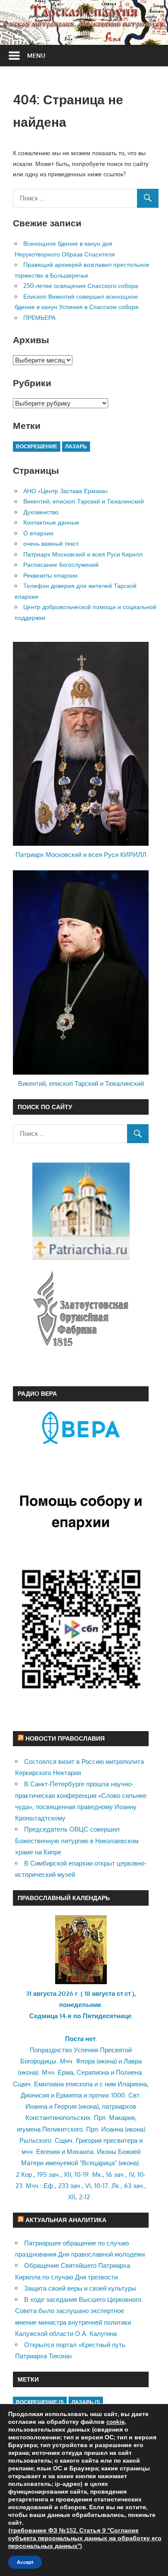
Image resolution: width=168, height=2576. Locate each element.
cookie (115, 2422)
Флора (85, 2061)
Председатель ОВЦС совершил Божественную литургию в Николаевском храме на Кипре (77, 1841)
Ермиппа (69, 2095)
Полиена (129, 2072)
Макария (122, 2118)
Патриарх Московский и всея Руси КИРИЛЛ (81, 855)
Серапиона (93, 2072)
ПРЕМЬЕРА (39, 317)
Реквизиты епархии (50, 575)
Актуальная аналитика (66, 2220)
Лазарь (76, 446)
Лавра (133, 2061)
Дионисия (35, 2095)
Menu (36, 55)
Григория (89, 2140)
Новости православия (65, 1738)
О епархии (38, 533)
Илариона (132, 2084)
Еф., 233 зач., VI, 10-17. (77, 2186)
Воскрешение (37, 446)
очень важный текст (51, 543)
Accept (25, 2562)
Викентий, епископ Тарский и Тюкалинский (84, 501)
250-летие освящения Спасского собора (81, 286)
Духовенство (41, 512)
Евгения (48, 2152)
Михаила (80, 2152)
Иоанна (36, 2106)
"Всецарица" (98, 2163)
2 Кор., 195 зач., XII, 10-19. (53, 2174)
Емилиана (49, 2084)
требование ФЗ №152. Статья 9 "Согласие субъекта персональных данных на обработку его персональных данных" (85, 2538)
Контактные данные (51, 522)
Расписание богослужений (61, 564)
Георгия (65, 2106)
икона (107, 2061)
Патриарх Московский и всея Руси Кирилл (83, 554)
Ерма (65, 2072)
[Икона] (81, 1982)
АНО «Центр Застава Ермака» (66, 491)
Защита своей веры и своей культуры (80, 2288)
